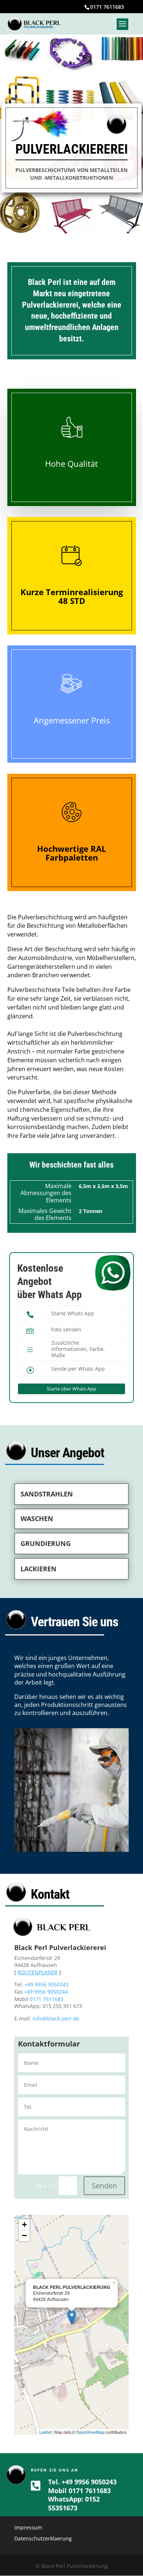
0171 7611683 (107, 7)
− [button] (24, 2236)
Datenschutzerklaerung (43, 2538)
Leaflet (45, 2432)
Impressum (28, 2527)
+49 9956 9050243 (47, 1984)
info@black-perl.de (56, 2018)
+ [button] (24, 2225)
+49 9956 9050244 (46, 1992)
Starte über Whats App (71, 1389)
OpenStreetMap (90, 2432)
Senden (104, 2186)
